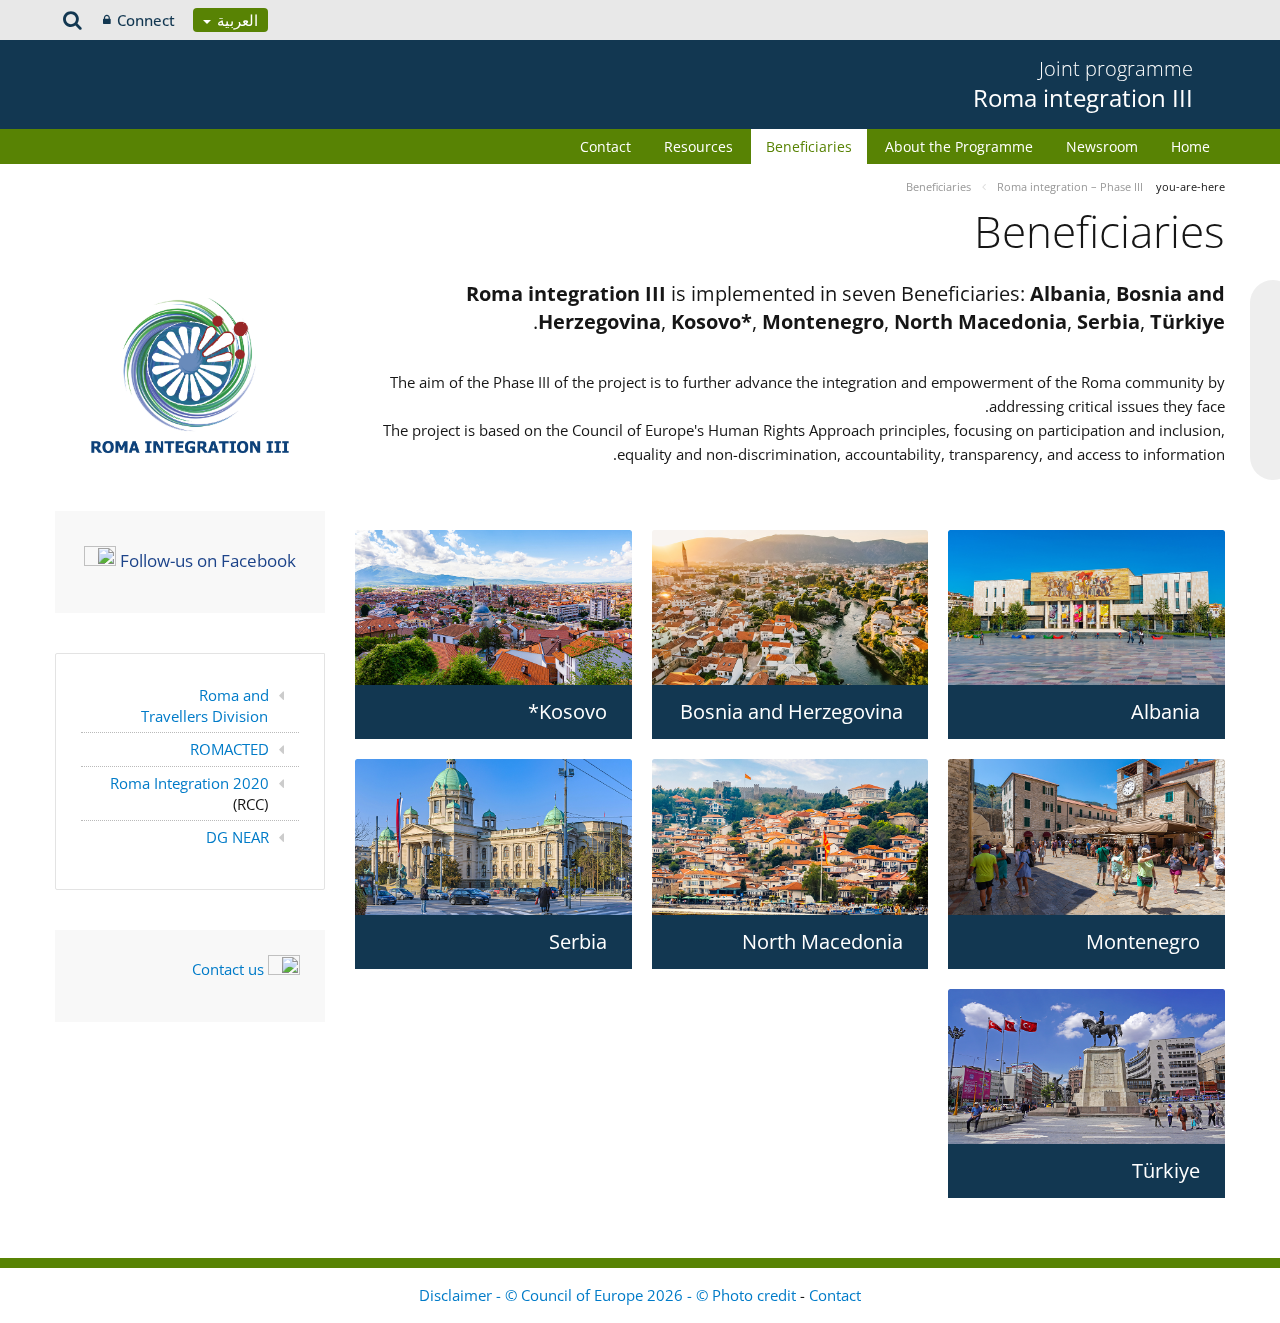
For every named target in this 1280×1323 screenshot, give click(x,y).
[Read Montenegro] (1086, 836)
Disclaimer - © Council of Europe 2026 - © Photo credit (609, 1295)
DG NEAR (237, 837)
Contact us (228, 969)
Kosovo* (567, 711)
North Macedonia (822, 941)
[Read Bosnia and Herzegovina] (790, 608)
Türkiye (1166, 1170)
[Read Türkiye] (1086, 1066)
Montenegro (1143, 941)
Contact (605, 146)
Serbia (578, 941)
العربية (235, 20)
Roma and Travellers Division (205, 705)
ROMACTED (229, 749)
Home (1190, 146)
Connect (146, 20)
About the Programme (959, 146)
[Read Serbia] (493, 836)
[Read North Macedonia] (790, 837)
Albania (1165, 711)
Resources (698, 146)
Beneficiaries (809, 146)
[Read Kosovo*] (493, 607)
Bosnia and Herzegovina (791, 711)
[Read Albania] (1086, 607)
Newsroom (1102, 146)
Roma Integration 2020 (189, 783)
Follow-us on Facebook (208, 559)
